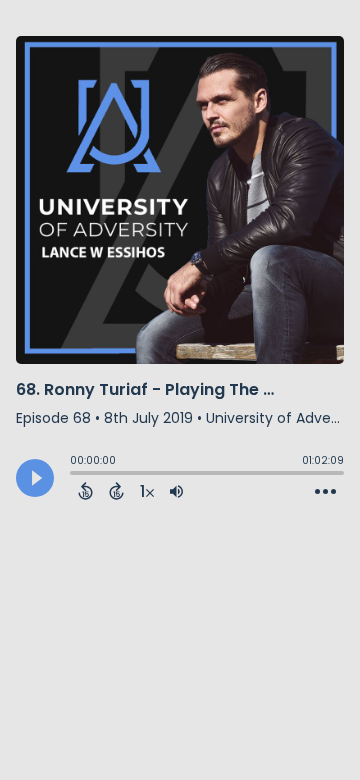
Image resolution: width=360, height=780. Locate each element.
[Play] (35, 478)
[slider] (75, 475)
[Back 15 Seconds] (85, 491)
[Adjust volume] (176, 491)
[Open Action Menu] (325, 492)
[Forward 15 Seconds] (116, 491)
